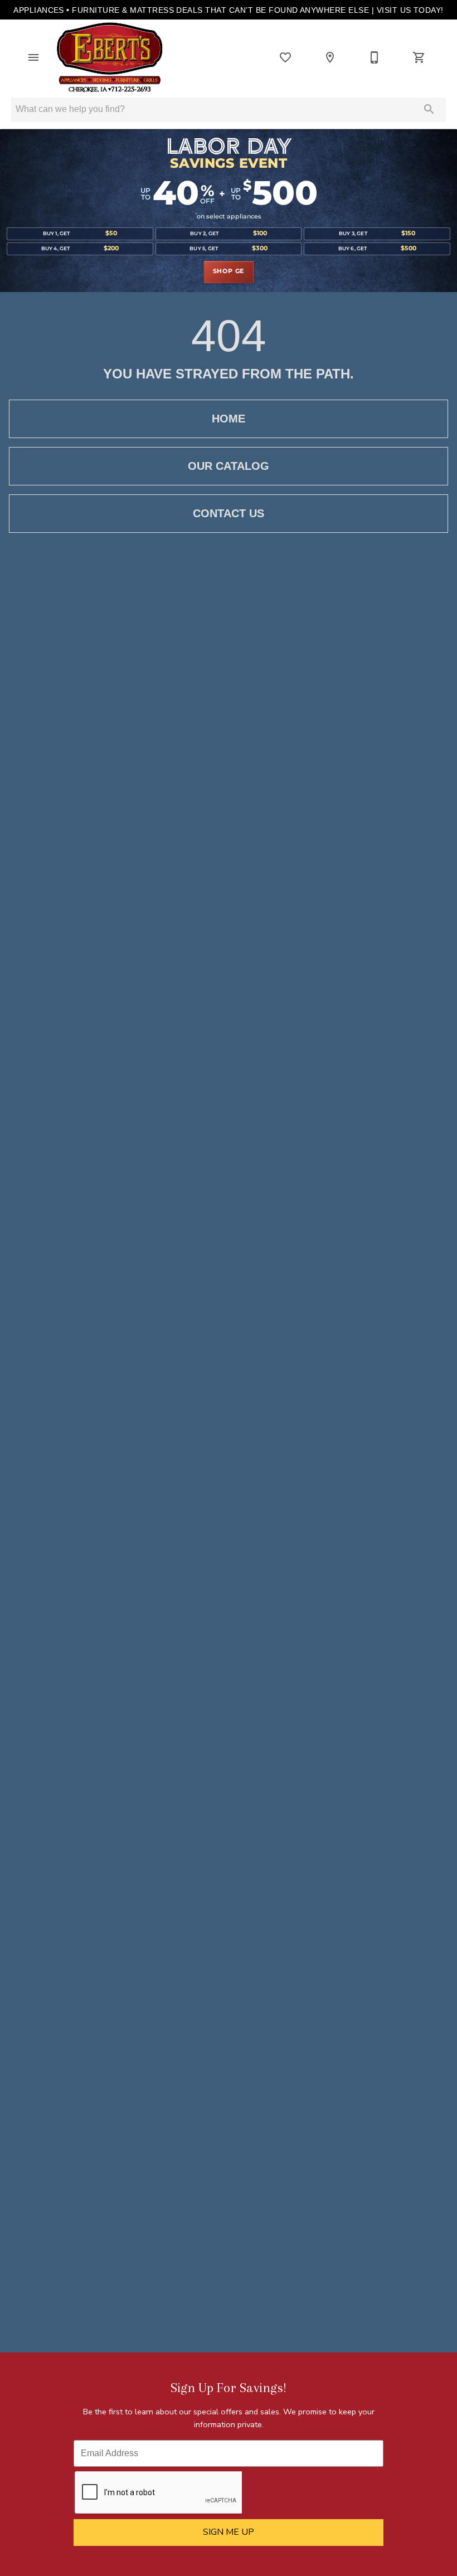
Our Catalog (229, 466)
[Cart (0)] (419, 57)
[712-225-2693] (375, 57)
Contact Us (229, 513)
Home (229, 419)
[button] (33, 57)
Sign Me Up (229, 2532)
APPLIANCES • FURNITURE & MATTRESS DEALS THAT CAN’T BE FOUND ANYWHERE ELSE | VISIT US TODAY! (229, 10)
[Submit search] (429, 109)
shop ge (229, 271)
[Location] (330, 57)
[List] (285, 57)
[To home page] (110, 57)
